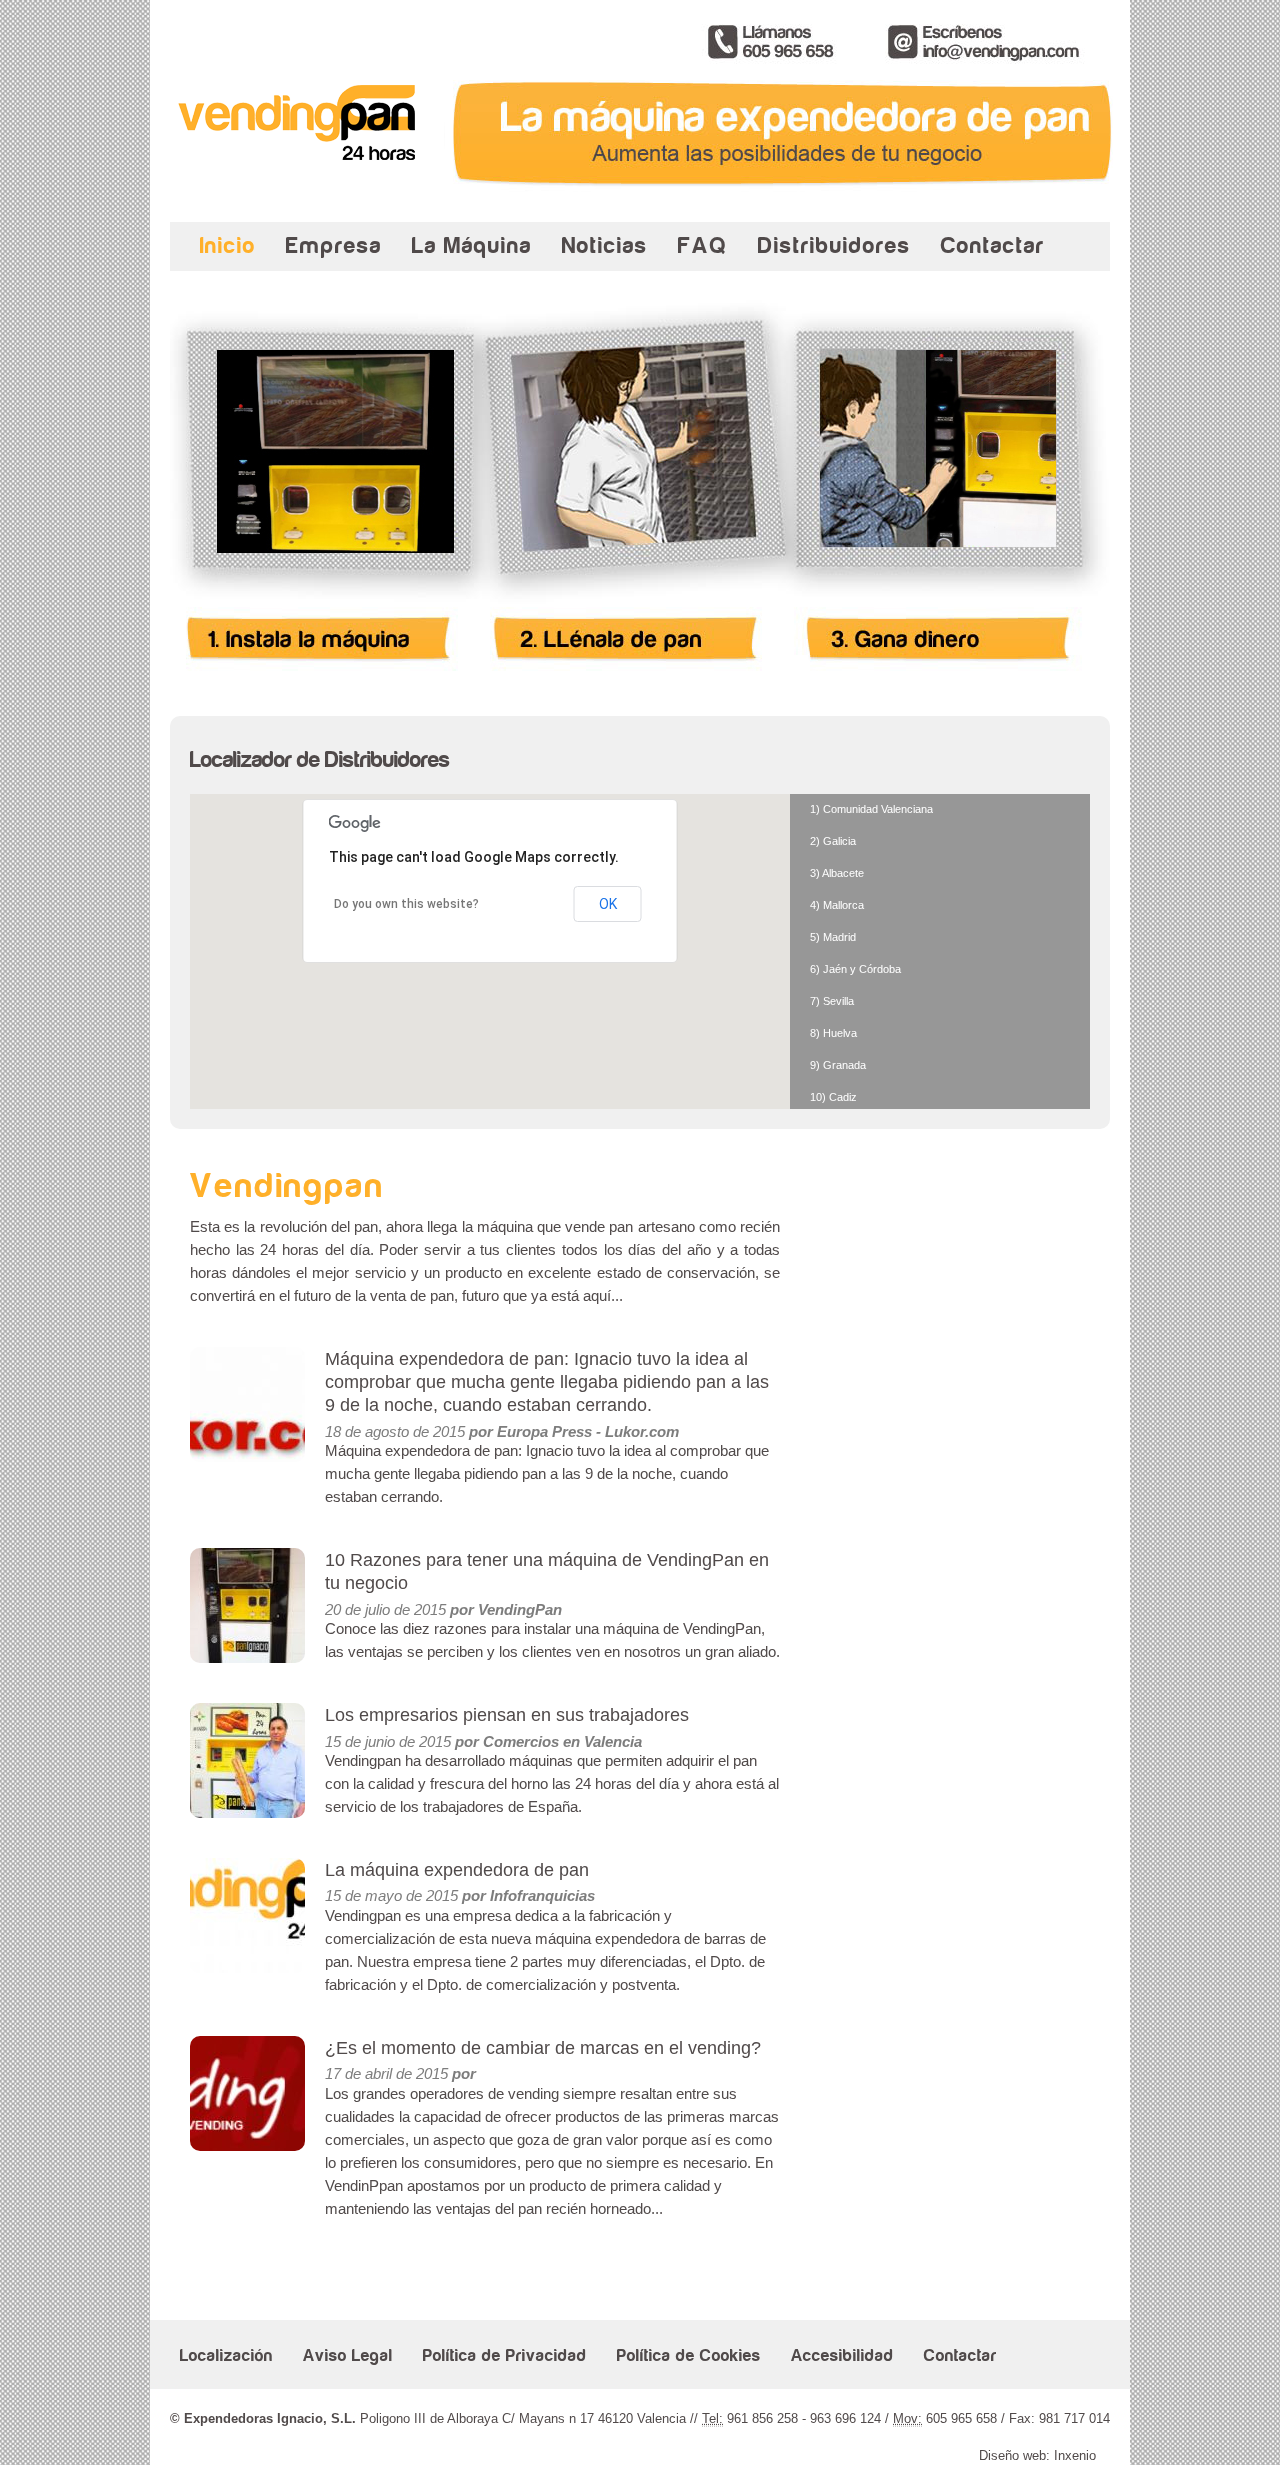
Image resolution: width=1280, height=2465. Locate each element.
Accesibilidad (842, 2356)
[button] (551, 980)
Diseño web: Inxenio (1037, 2455)
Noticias (605, 245)
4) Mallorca (837, 905)
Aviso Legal (348, 2356)
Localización (226, 2356)
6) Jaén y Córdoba (855, 969)
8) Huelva (833, 1033)
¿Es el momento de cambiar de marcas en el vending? (543, 2047)
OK (608, 904)
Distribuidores (834, 245)
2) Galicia (833, 841)
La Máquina (472, 245)
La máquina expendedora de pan (457, 1869)
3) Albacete (837, 873)
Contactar (993, 245)
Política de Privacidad (505, 2356)
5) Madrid (833, 937)
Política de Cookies (689, 2356)
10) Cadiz (833, 1097)
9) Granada (838, 1065)
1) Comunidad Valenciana (871, 809)
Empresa (334, 245)
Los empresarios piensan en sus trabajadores (507, 1714)
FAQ (703, 245)
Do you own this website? (406, 904)
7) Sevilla (832, 1001)
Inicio (228, 245)
